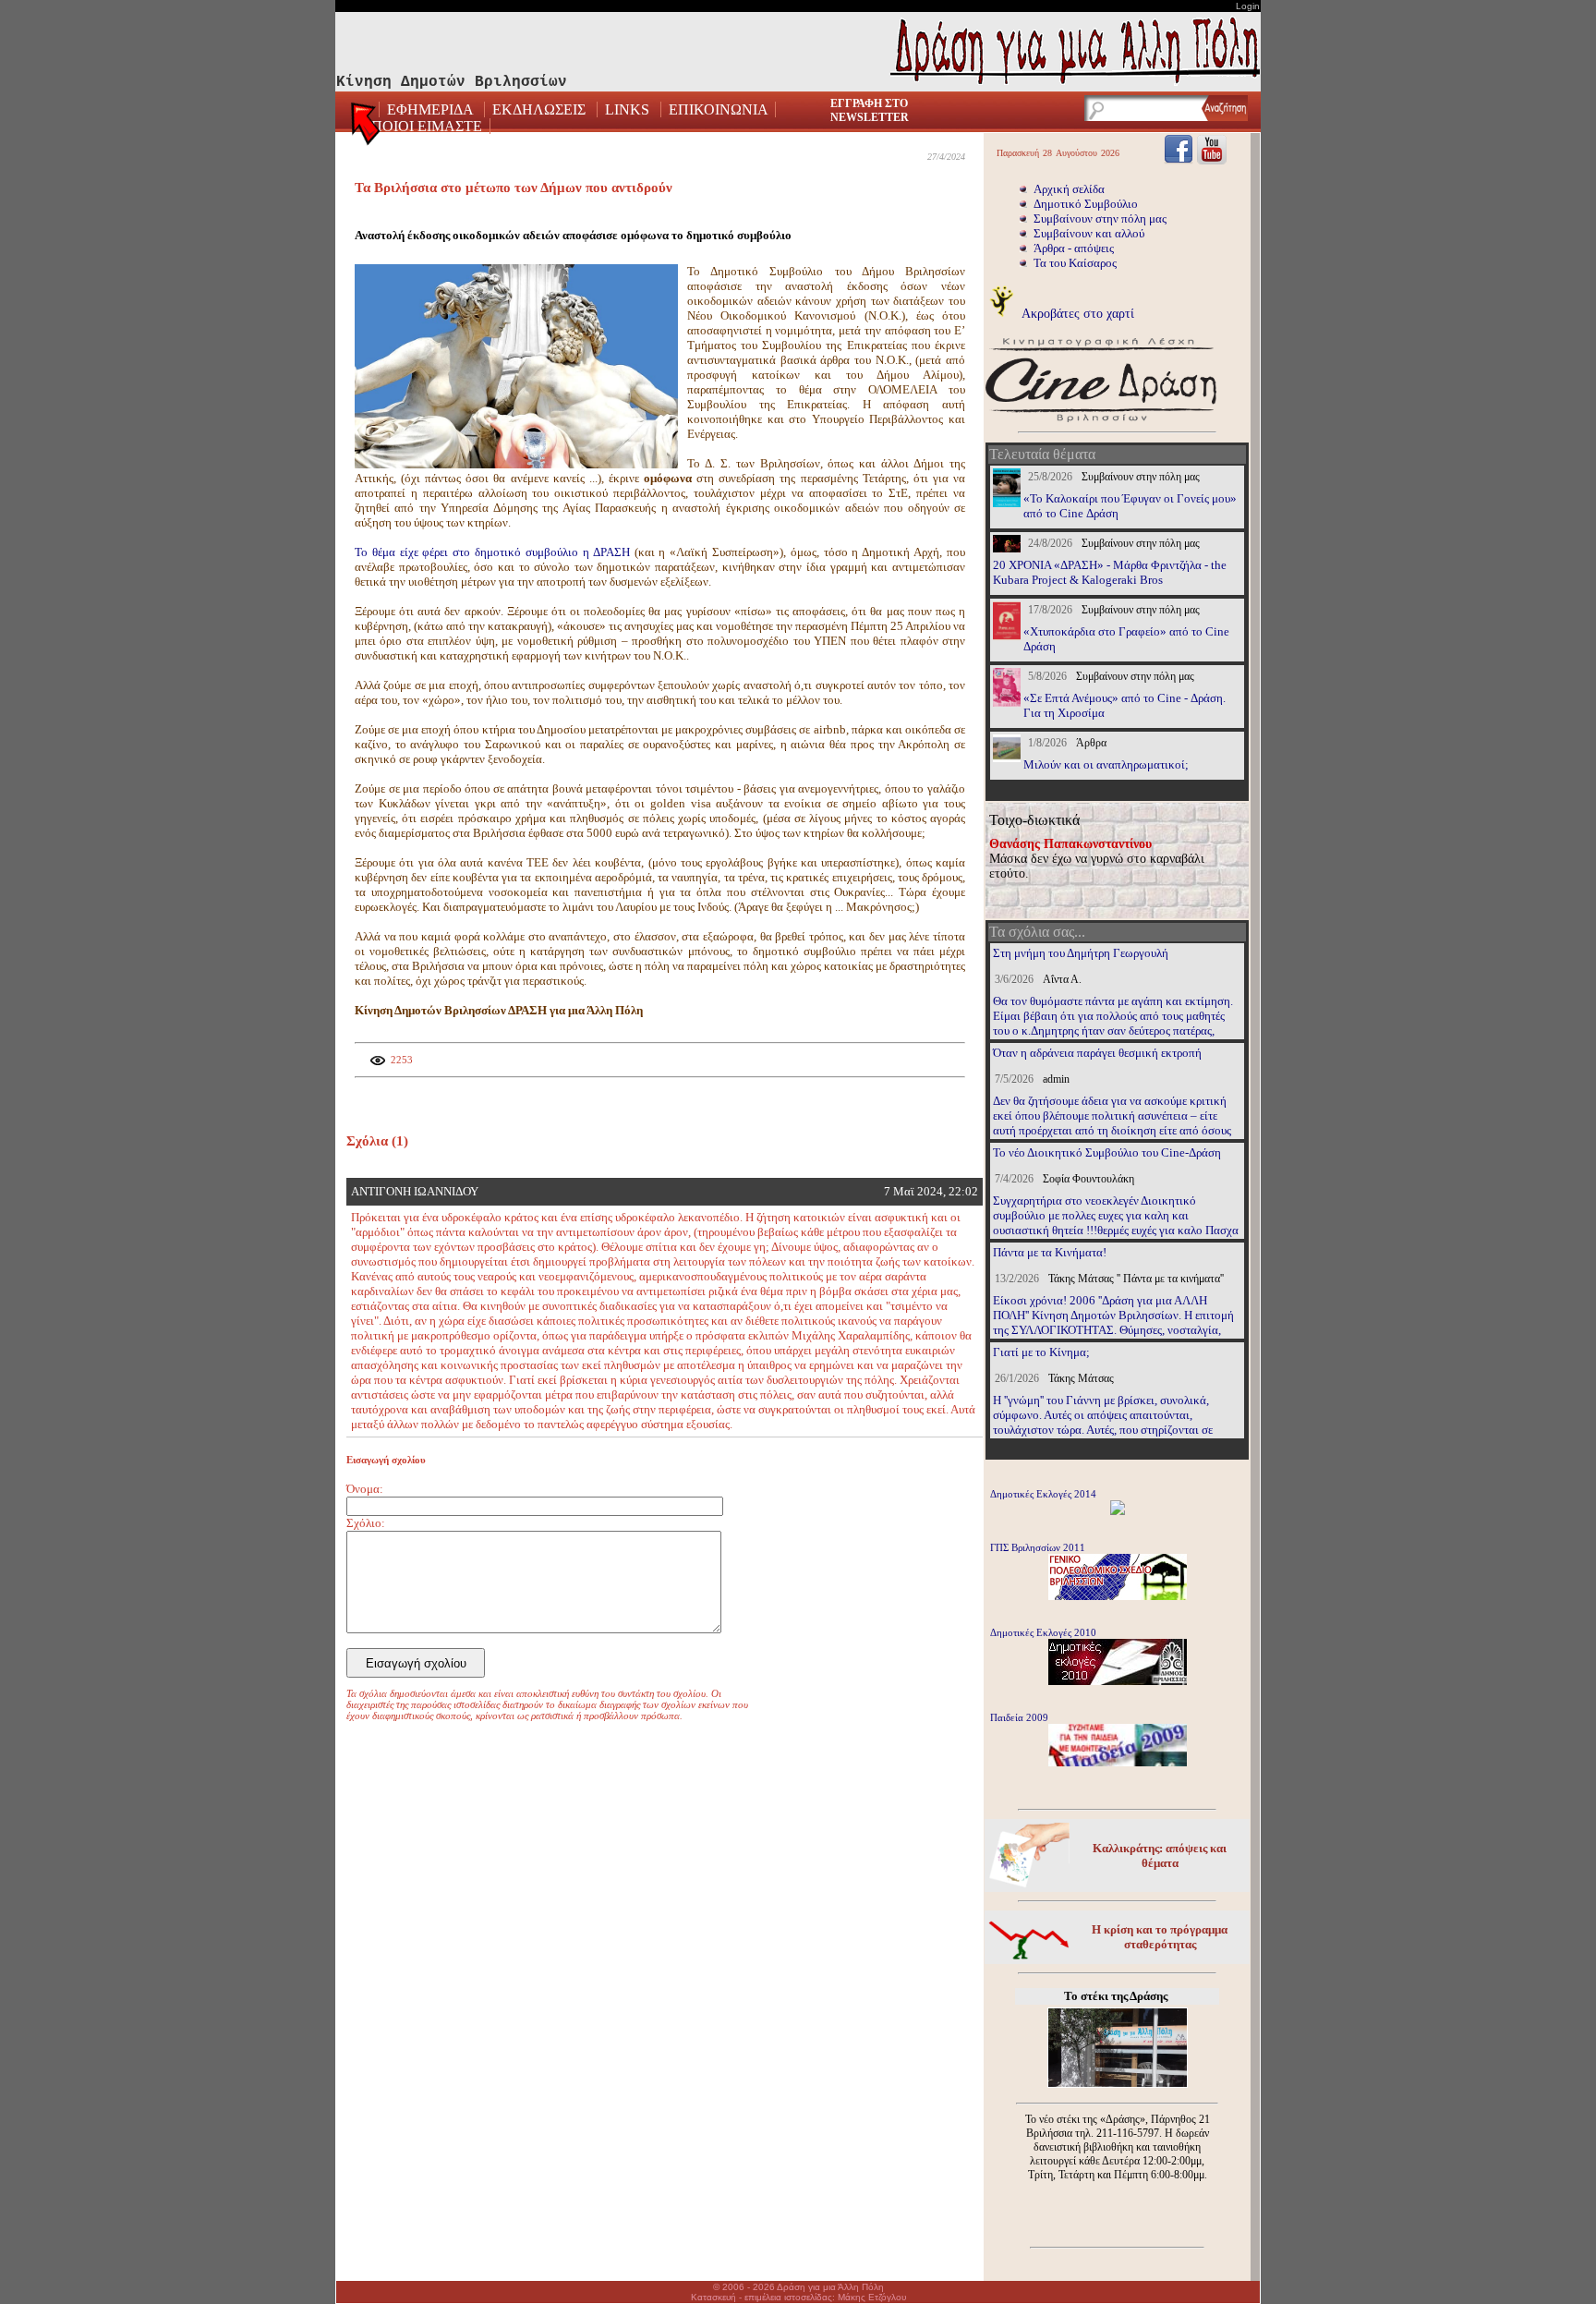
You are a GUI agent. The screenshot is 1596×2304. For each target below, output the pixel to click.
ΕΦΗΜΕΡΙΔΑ (432, 109)
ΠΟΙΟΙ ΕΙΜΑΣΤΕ (427, 126)
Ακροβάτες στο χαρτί (1076, 313)
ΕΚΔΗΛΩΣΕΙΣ (539, 109)
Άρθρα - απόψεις (1074, 248)
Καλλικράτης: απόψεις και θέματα (1160, 1855)
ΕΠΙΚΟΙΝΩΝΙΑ (718, 109)
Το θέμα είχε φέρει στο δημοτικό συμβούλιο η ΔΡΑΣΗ (495, 552)
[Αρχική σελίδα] (367, 129)
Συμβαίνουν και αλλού (1089, 233)
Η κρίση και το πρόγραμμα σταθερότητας (1160, 1937)
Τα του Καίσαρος (1075, 263)
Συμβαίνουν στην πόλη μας (1100, 218)
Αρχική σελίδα (1069, 189)
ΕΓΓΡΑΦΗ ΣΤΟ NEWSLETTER (870, 110)
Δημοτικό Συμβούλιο (1086, 204)
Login (1248, 6)
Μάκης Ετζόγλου (872, 2297)
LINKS (627, 109)
